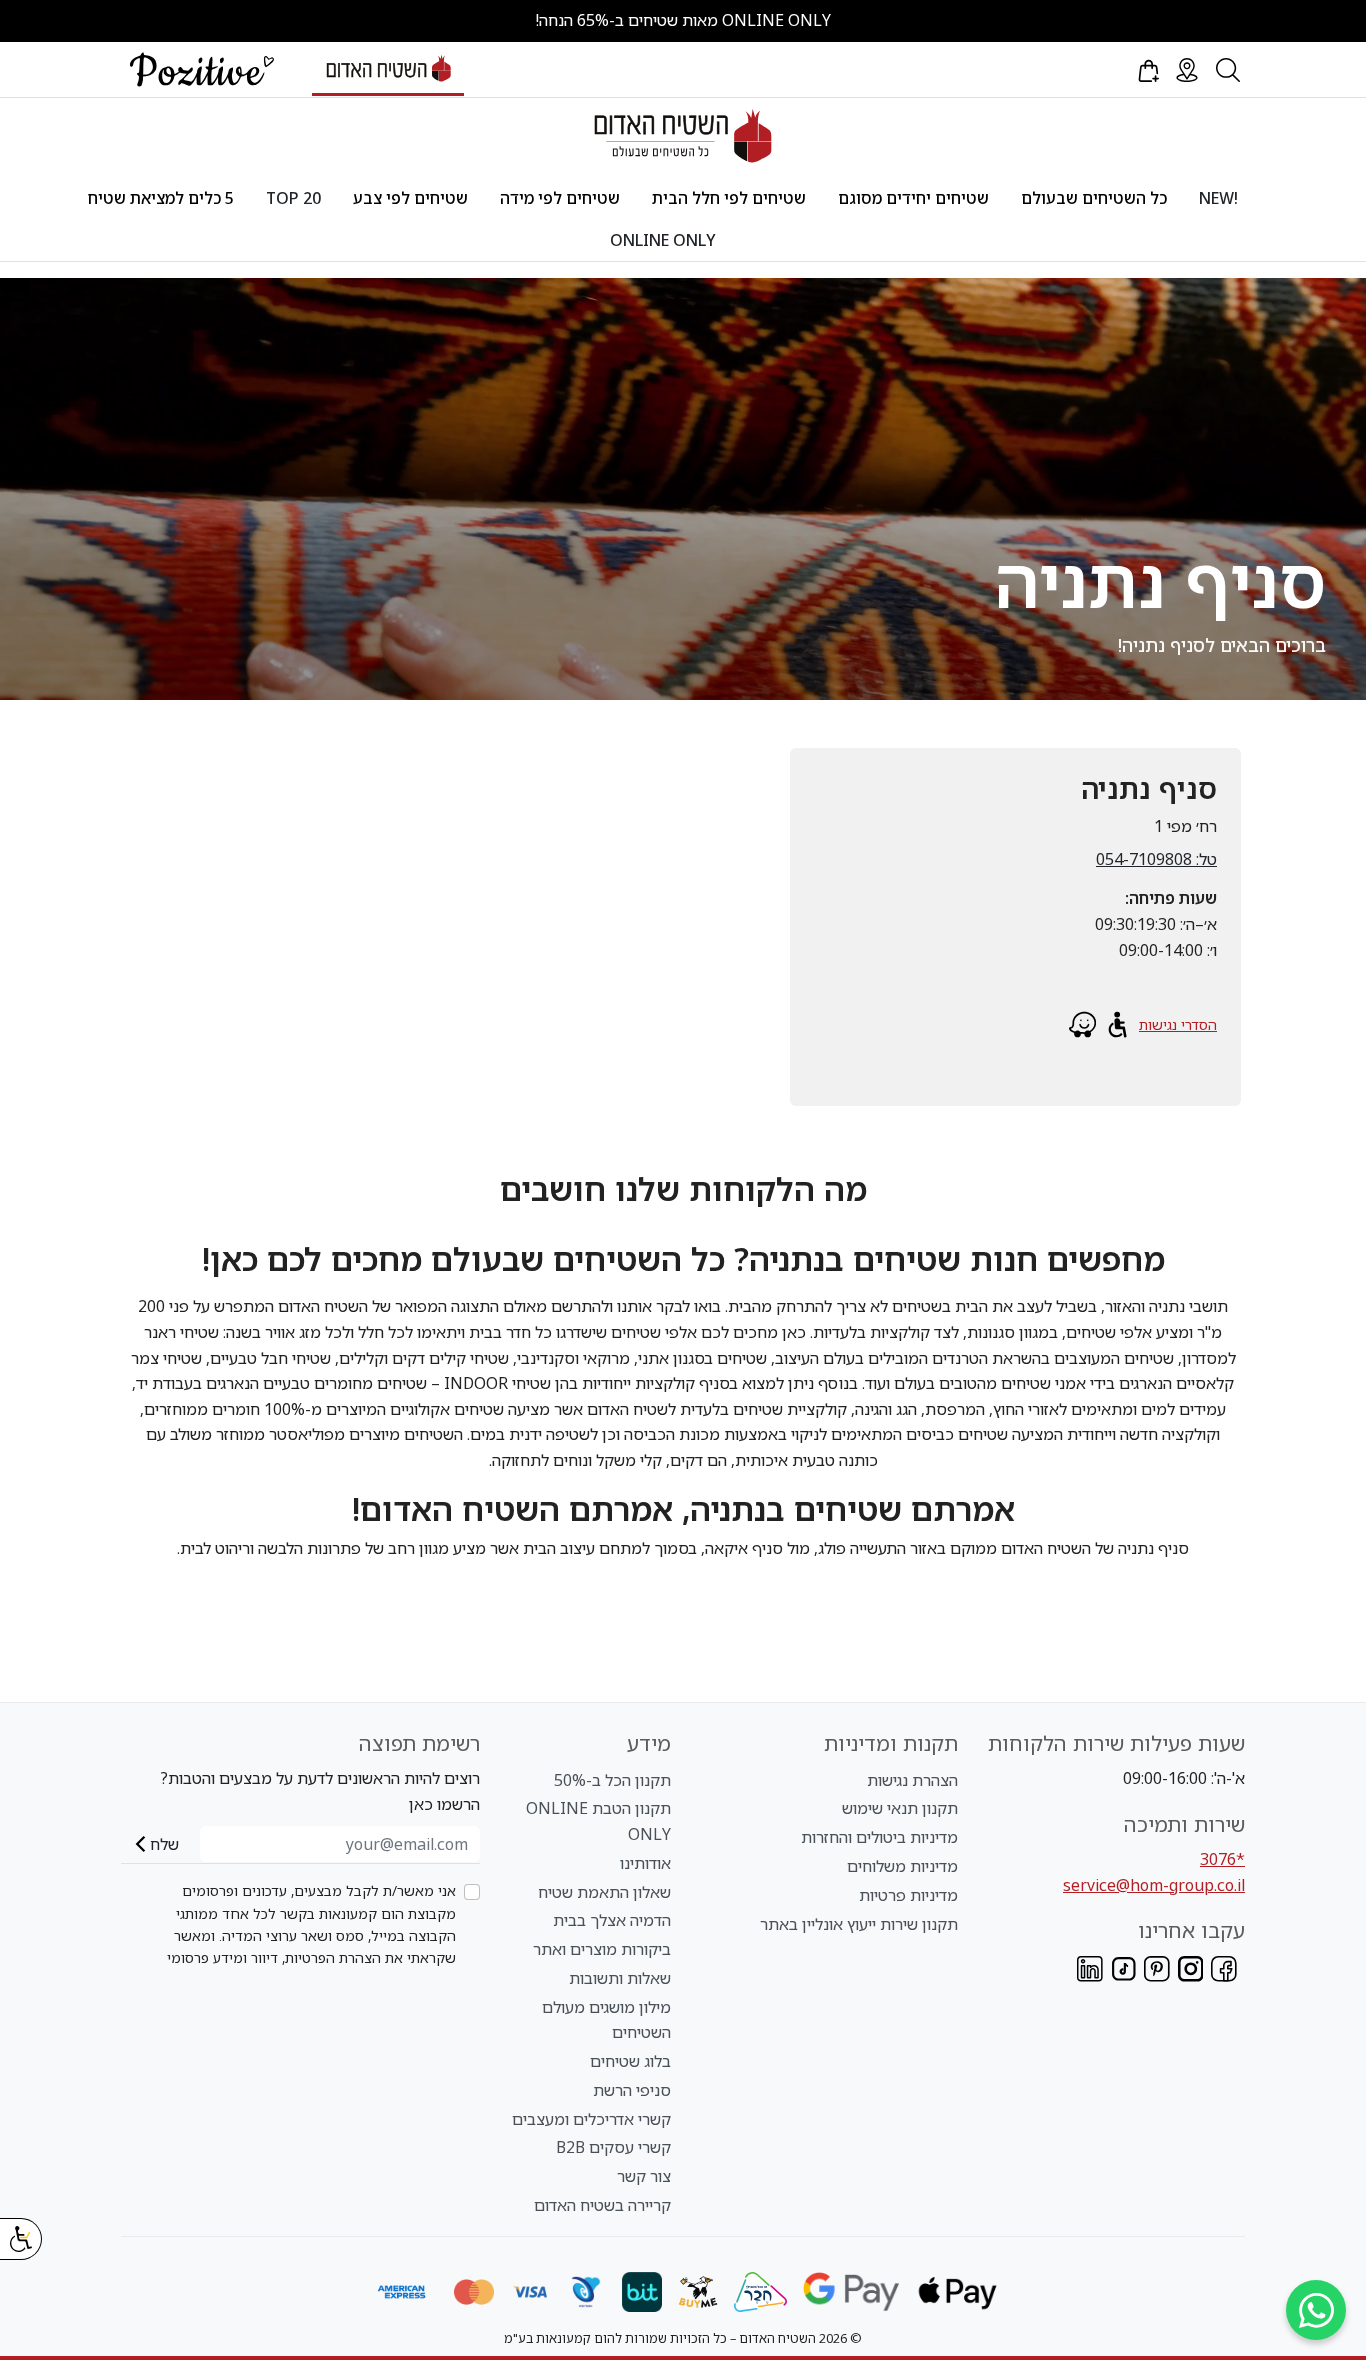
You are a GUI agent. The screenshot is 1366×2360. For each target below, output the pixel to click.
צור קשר (644, 2176)
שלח (164, 1844)
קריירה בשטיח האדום (602, 2205)
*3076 (1222, 1859)
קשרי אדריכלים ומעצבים (591, 2119)
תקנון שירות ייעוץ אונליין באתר (859, 1924)
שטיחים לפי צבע (410, 198)
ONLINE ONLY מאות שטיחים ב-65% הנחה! (683, 20)
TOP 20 (293, 198)
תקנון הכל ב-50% (612, 1780)
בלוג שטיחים (630, 2061)
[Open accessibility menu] (21, 2239)
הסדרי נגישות (1178, 1024)
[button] (1147, 70)
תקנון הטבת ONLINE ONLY (598, 1821)
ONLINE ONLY (663, 240)
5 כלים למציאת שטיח (161, 198)
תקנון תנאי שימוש (900, 1808)
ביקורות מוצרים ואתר (602, 1949)
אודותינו (645, 1863)
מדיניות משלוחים (902, 1866)
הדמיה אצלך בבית (612, 1920)
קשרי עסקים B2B (613, 2147)
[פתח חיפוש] (1228, 70)
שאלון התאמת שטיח (604, 1892)
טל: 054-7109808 (1156, 859)
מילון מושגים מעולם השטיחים (606, 2020)
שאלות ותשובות (620, 1978)
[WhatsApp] (1316, 2310)
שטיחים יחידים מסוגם (913, 198)
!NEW (1218, 198)
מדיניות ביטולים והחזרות (879, 1837)
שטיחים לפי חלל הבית (729, 198)
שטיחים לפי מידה (560, 198)
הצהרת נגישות (912, 1780)
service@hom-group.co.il (1154, 1885)
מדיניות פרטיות (908, 1895)
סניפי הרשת (632, 2090)
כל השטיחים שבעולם (1094, 198)
